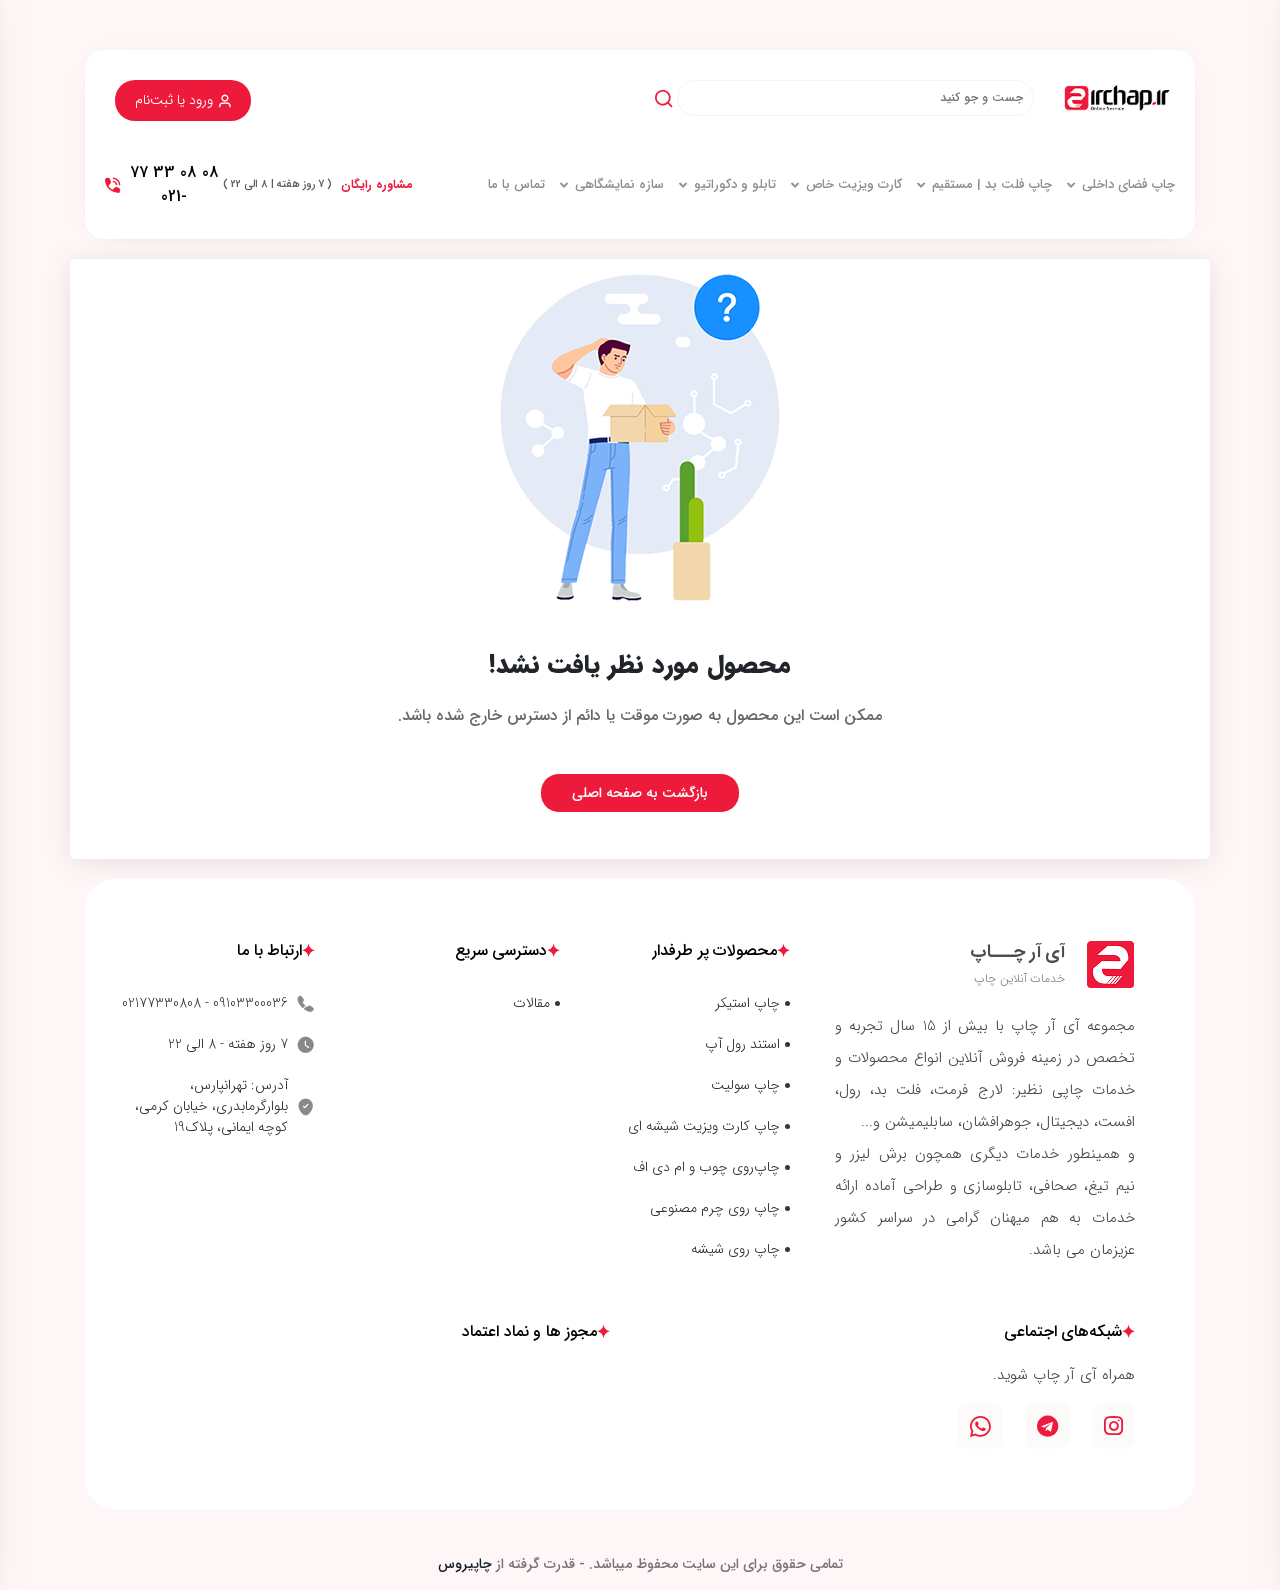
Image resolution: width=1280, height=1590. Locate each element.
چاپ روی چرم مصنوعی (715, 1208)
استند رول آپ (742, 1044)
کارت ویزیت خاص (854, 185)
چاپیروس (465, 1564)
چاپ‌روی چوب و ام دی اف (706, 1167)
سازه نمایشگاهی (619, 185)
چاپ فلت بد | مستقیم (992, 185)
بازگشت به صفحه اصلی (640, 793)
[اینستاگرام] (1113, 1426)
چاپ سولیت (745, 1085)
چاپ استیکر (747, 1003)
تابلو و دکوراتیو (735, 185)
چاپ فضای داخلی (1128, 185)
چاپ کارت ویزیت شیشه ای (704, 1126)
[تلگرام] (1047, 1426)
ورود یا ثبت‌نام (174, 100)
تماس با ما (516, 185)
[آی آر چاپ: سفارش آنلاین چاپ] (1117, 97)
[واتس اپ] (980, 1426)
